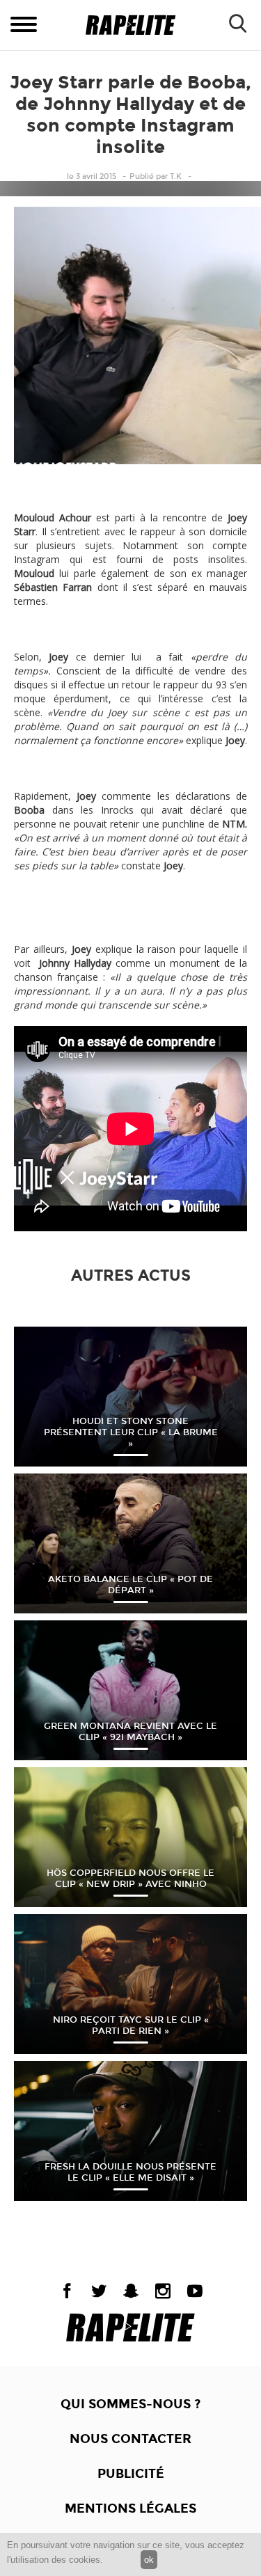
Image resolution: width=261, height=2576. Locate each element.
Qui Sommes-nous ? (130, 2404)
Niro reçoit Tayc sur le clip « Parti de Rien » (131, 2025)
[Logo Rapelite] (130, 25)
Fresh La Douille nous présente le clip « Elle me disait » (130, 2172)
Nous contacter (130, 2439)
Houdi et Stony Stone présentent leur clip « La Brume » (131, 1432)
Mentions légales (130, 2508)
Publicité (131, 2474)
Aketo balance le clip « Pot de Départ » (130, 1585)
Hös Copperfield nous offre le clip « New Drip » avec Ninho (130, 1879)
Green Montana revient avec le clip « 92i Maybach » (130, 1732)
